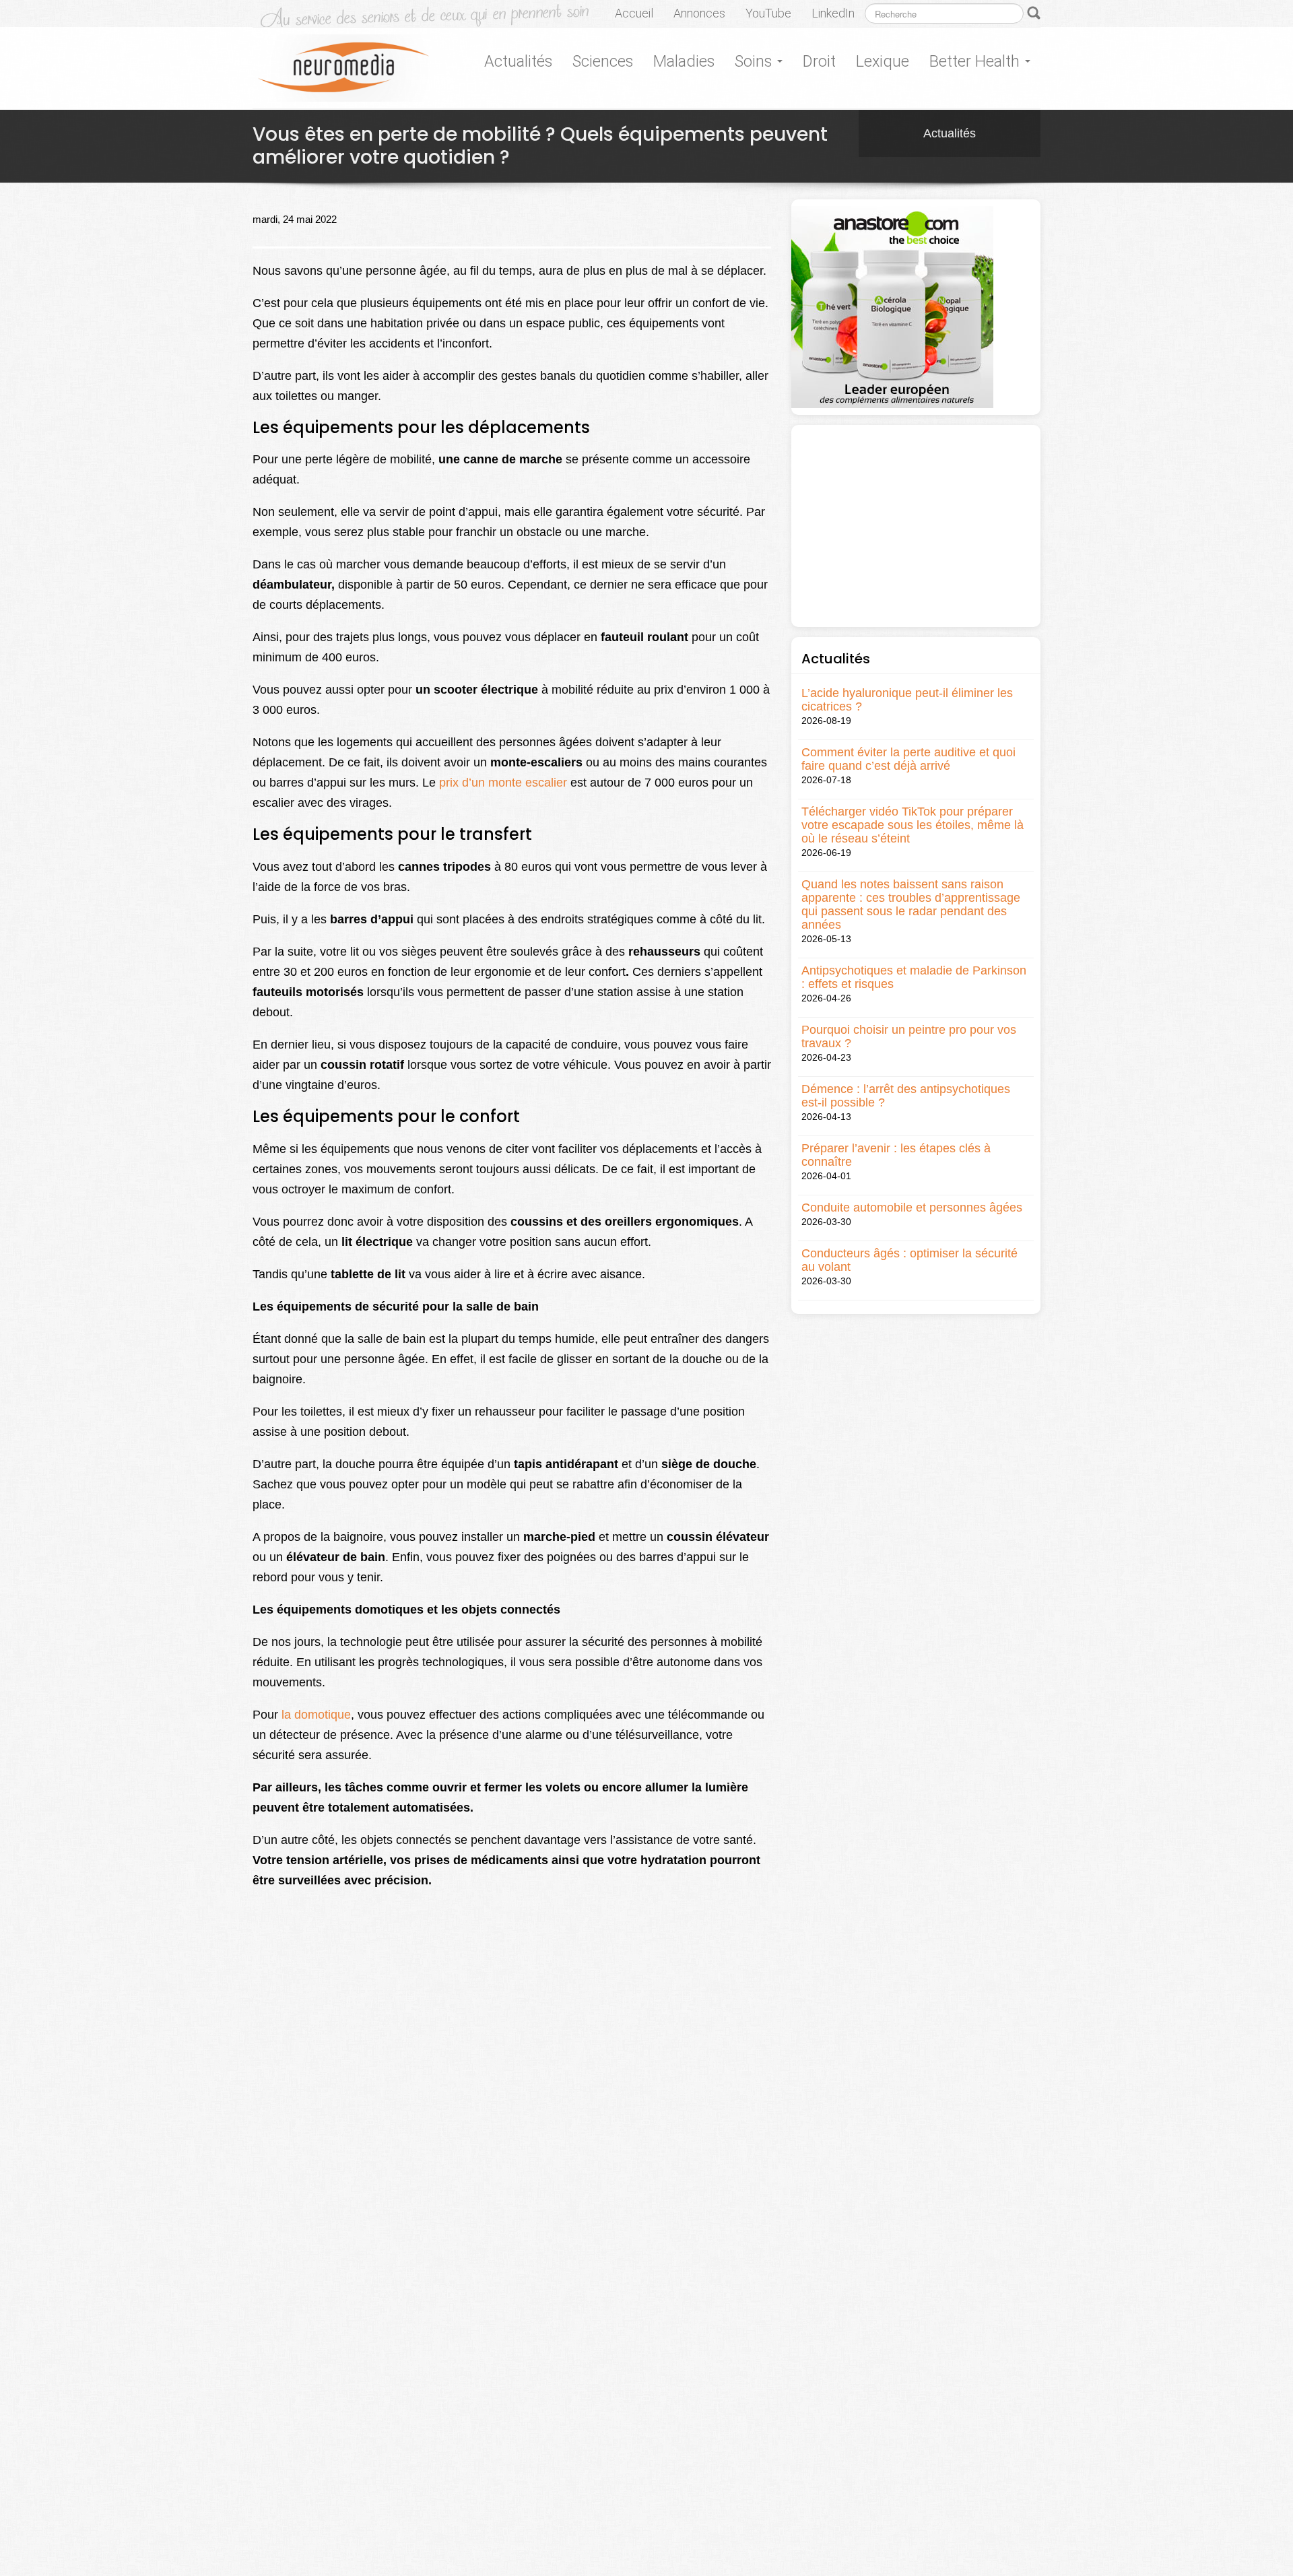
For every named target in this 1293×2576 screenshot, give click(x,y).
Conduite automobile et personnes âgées (912, 1208)
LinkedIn (833, 13)
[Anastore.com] (892, 306)
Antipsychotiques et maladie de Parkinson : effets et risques (914, 977)
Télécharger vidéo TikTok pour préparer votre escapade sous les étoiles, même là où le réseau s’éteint (913, 825)
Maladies (684, 61)
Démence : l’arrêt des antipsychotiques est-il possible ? (906, 1096)
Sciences (603, 61)
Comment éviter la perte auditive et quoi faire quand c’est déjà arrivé (908, 759)
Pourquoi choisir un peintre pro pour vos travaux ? (909, 1036)
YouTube (768, 13)
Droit (819, 61)
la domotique (316, 1715)
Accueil (634, 13)
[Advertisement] (916, 526)
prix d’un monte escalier (503, 783)
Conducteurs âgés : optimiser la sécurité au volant (909, 1260)
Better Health (976, 61)
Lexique (883, 61)
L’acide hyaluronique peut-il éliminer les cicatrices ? (907, 700)
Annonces (699, 13)
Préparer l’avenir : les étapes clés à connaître (896, 1155)
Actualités (518, 61)
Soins (755, 61)
